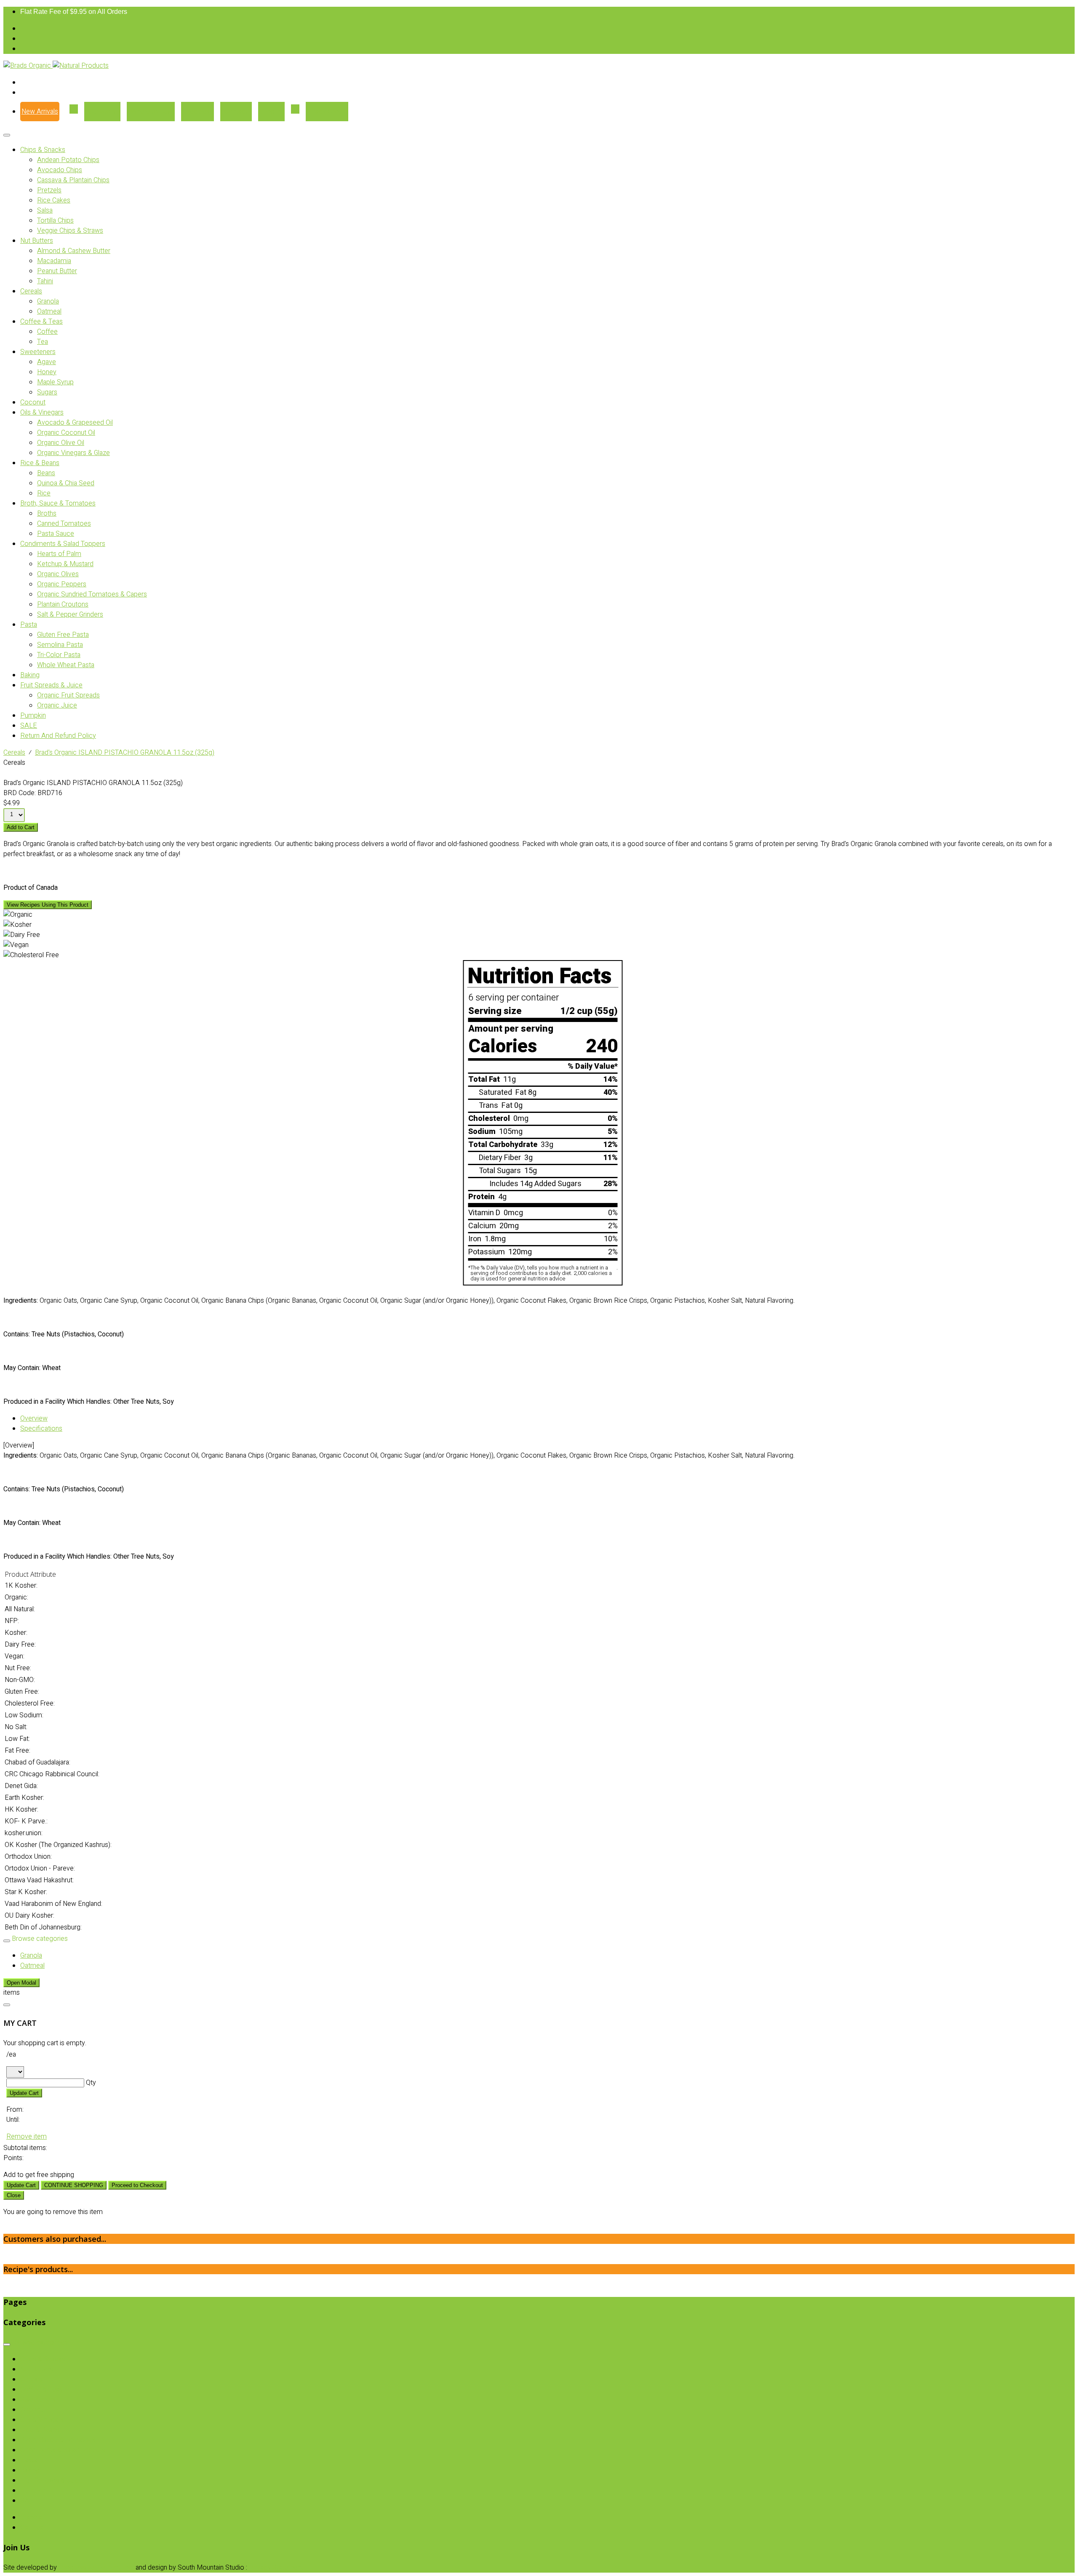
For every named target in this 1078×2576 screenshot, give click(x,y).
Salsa (45, 210)
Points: (13, 2158)
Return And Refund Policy (58, 736)
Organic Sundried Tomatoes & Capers (92, 594)
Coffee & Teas (41, 322)
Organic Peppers (62, 584)
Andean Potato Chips (68, 160)
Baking (30, 675)
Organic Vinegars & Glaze (73, 453)
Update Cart (24, 2093)
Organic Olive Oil (61, 443)
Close (14, 2195)
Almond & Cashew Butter (74, 251)
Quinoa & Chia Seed (66, 483)
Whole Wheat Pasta (66, 665)
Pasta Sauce (56, 534)
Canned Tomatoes (64, 524)
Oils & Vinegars (42, 412)
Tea (43, 342)
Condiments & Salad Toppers (63, 544)
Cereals (31, 291)
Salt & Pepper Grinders (70, 615)
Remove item (27, 2137)
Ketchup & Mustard (65, 564)
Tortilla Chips (55, 221)
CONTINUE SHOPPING (74, 2185)
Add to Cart (21, 827)
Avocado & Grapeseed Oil (75, 423)
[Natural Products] (81, 66)
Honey (47, 372)
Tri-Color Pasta (59, 655)
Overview (34, 1418)
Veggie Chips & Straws (70, 231)
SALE (29, 726)
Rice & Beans (40, 463)
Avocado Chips (60, 170)
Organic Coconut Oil (66, 433)
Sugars (47, 392)
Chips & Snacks (43, 150)
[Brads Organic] (28, 66)
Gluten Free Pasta (63, 635)
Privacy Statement (276, 2568)
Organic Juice (57, 705)
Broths (47, 514)
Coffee (47, 332)
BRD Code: (20, 793)
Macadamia (54, 261)
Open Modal (21, 1983)
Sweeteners (38, 352)
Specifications (41, 1429)
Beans (46, 473)
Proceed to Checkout (137, 2185)
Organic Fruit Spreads (68, 695)
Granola (48, 301)
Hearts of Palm (59, 554)
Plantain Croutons (63, 604)
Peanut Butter (57, 271)
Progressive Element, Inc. (96, 2568)
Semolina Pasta (60, 645)
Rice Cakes (54, 200)
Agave (47, 362)
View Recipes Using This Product (48, 905)
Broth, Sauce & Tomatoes (58, 503)
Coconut (33, 402)
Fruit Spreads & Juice (51, 685)
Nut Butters (37, 241)
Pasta (29, 625)
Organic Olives (58, 574)
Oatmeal (49, 311)
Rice (44, 493)
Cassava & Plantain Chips (73, 180)
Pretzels (49, 190)
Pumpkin (33, 716)
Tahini (45, 281)
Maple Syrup (55, 382)
